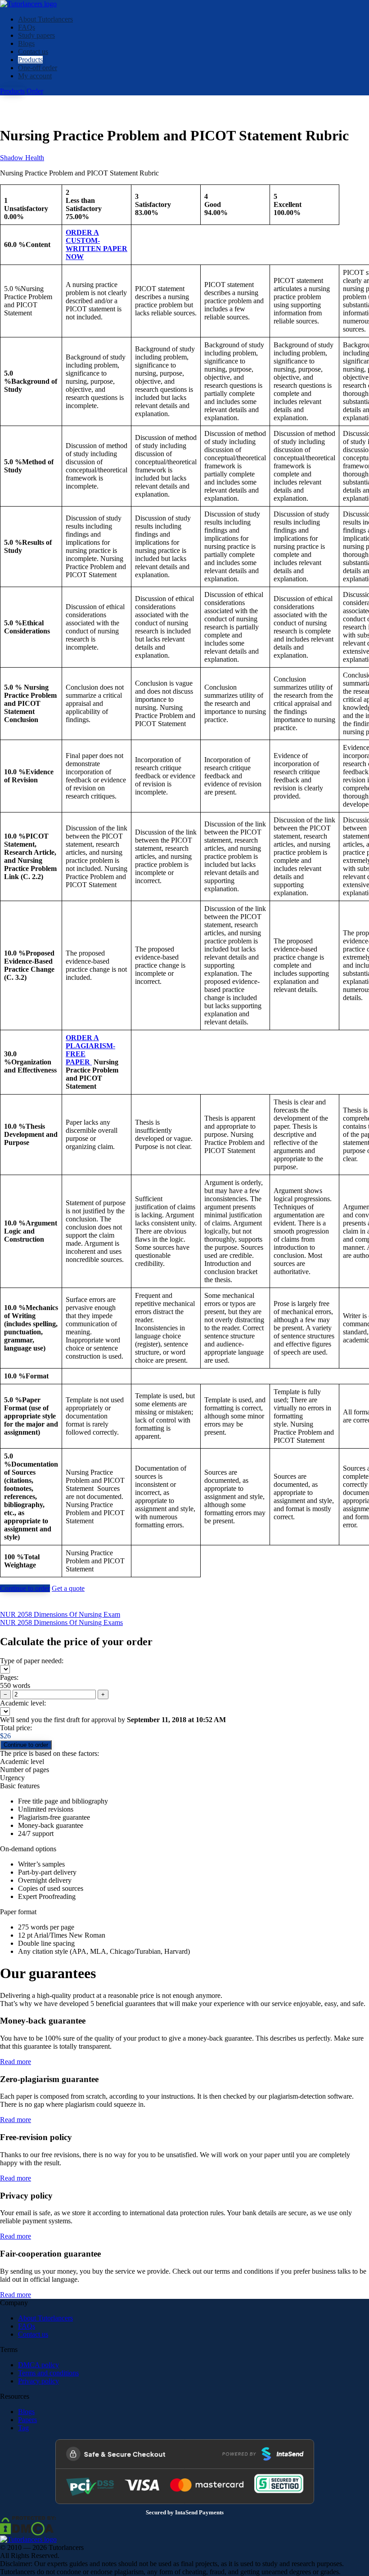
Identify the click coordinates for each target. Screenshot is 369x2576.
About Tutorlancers (45, 19)
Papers (27, 2420)
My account (35, 76)
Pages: (9, 1677)
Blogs (26, 43)
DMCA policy (38, 2365)
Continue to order (25, 1588)
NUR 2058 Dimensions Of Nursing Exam (60, 1614)
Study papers (36, 35)
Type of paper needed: (32, 1661)
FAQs (27, 27)
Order (35, 91)
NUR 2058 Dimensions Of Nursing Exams (61, 1622)
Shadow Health (22, 158)
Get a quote (68, 1588)
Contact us (33, 52)
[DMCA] (28, 2525)
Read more (16, 2062)
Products (30, 60)
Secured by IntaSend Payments (185, 2513)
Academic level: (23, 1703)
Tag (23, 2428)
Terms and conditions (48, 2373)
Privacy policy (38, 2381)
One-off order (38, 68)
